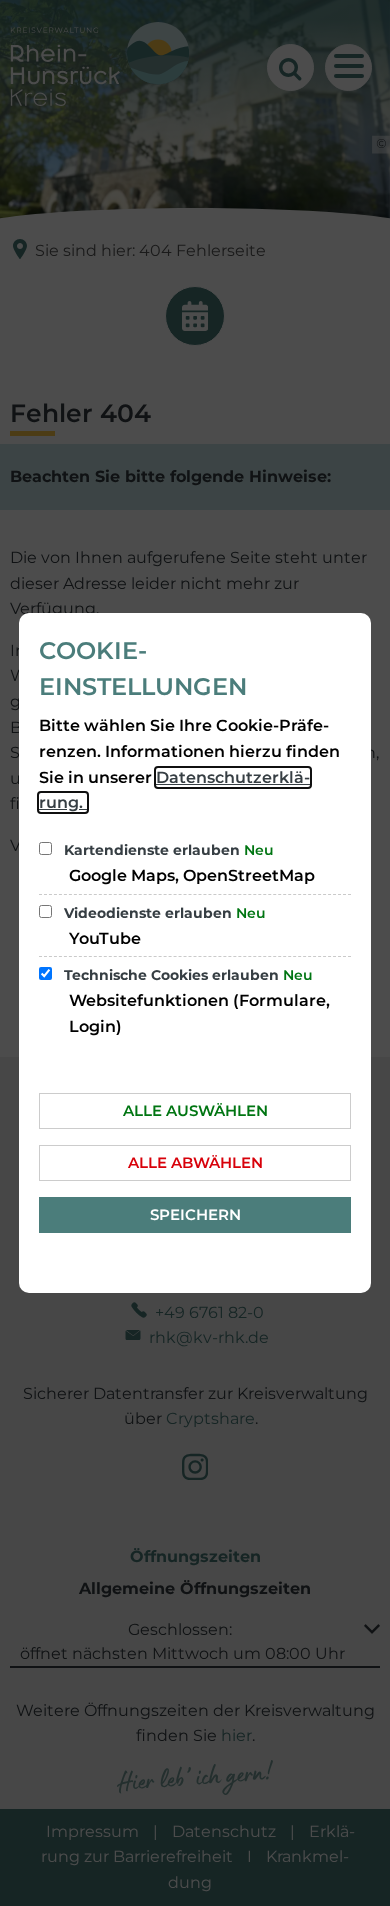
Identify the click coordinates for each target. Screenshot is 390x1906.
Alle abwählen (195, 1162)
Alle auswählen (195, 1110)
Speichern (195, 1214)
